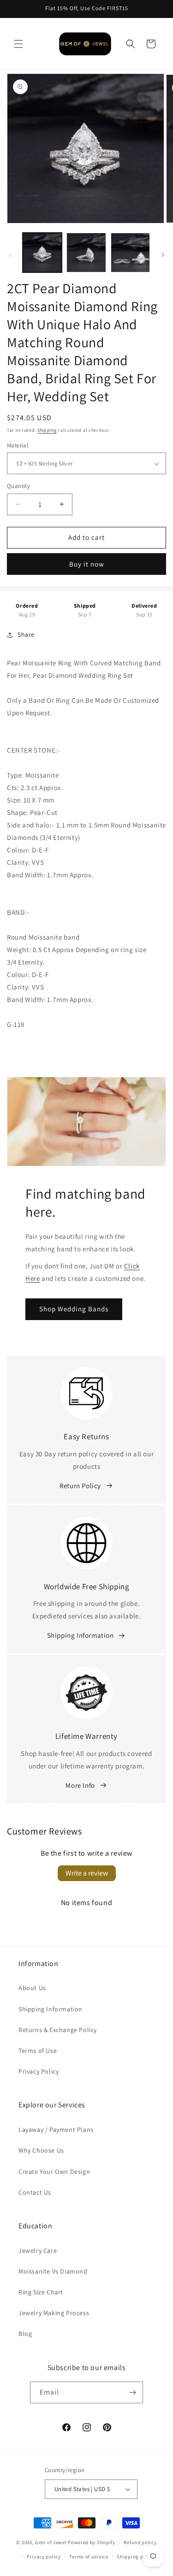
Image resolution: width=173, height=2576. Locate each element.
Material (18, 445)
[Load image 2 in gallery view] (86, 252)
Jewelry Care (38, 2250)
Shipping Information (81, 1635)
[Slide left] (10, 255)
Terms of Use (38, 2051)
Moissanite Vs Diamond (53, 2271)
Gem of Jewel (51, 2542)
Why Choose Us (41, 2150)
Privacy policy (44, 2557)
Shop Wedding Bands (74, 1309)
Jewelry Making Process (54, 2313)
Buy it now (87, 564)
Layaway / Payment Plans (56, 2130)
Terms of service (89, 2557)
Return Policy (80, 1486)
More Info (80, 1785)
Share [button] (26, 634)
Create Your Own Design (54, 2172)
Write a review (87, 1873)
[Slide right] (163, 255)
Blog (25, 2334)
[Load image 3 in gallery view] (130, 252)
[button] (18, 44)
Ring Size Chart (41, 2292)
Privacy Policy (39, 2071)
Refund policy (140, 2542)
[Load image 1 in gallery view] (42, 252)
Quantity (18, 486)
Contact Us (35, 2192)
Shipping (47, 430)
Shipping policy (136, 2557)
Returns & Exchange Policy (58, 2030)
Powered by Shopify (92, 2542)
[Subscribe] (132, 2392)
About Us (32, 1988)
